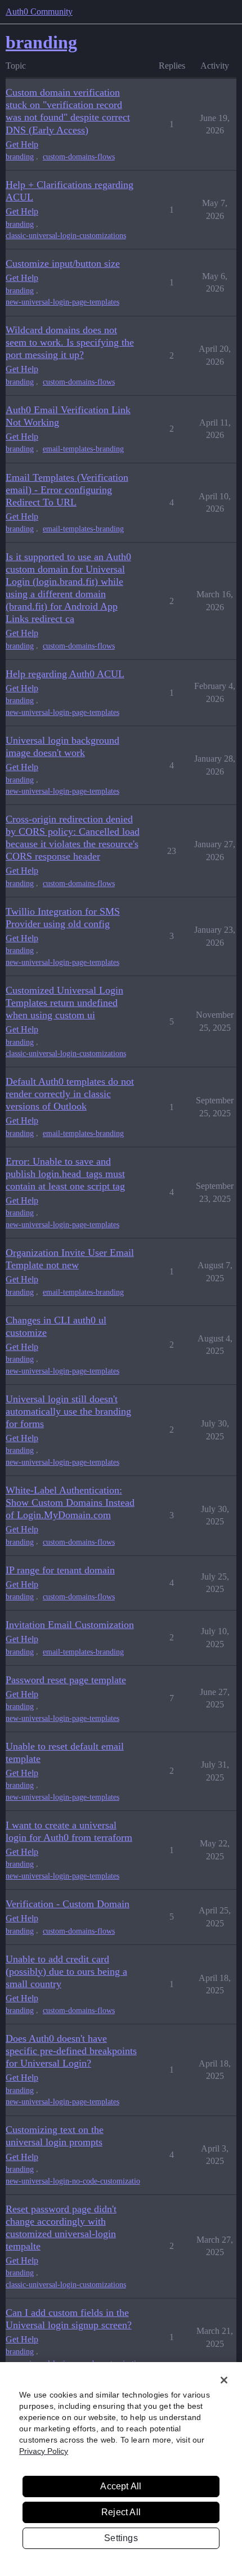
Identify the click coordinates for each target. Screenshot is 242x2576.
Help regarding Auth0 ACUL (65, 674)
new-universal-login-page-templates (62, 302)
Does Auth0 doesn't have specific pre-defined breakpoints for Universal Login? (71, 2051)
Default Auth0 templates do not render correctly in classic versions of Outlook (70, 1094)
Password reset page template (66, 1680)
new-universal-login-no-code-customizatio (73, 2181)
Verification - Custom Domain (68, 1904)
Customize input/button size (63, 263)
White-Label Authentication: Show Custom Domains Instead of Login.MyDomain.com (70, 1502)
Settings (121, 2538)
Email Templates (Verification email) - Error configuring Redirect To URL (67, 490)
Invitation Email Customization (70, 1625)
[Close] (224, 2380)
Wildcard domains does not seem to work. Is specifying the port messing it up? (70, 342)
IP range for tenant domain (60, 1570)
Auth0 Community (39, 12)
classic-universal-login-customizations (66, 236)
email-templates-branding (83, 449)
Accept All (121, 2486)
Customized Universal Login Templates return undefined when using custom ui (64, 1003)
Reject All (121, 2512)
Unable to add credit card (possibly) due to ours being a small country (66, 1971)
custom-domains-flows (79, 157)
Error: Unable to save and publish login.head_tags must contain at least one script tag (65, 1174)
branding (20, 157)
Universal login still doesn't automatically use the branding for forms (68, 1411)
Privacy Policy (44, 2451)
